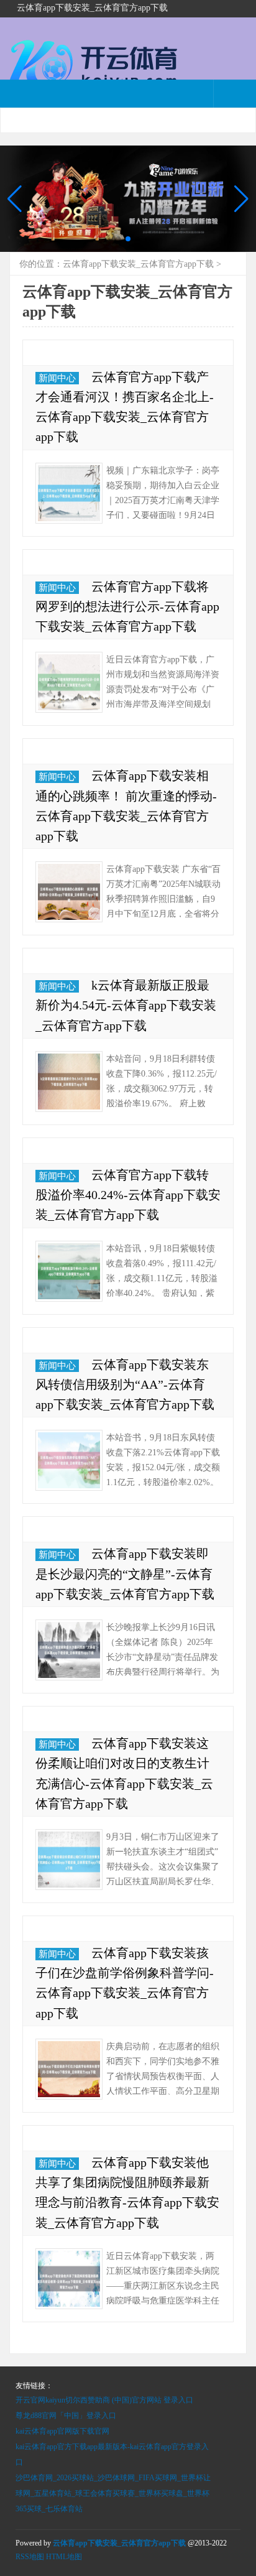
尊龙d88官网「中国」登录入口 (66, 2416)
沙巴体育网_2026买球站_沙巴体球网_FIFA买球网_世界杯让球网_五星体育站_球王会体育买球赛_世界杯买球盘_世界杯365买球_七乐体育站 (113, 2493)
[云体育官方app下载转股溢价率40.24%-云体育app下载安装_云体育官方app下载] (69, 1271)
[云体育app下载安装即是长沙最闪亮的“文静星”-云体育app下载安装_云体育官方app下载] (69, 1650)
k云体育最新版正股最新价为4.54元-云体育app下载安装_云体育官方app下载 (126, 1005)
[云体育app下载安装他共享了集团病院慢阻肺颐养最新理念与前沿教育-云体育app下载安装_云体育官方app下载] (69, 2279)
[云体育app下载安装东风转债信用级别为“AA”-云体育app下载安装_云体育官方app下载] (69, 1460)
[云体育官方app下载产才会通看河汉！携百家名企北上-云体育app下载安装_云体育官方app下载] (69, 493)
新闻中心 (57, 378)
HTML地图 (64, 2557)
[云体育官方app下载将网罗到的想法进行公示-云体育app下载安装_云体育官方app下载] (69, 682)
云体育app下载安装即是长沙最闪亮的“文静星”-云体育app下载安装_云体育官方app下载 (125, 1573)
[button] (241, 199)
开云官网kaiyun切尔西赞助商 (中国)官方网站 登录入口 (104, 2400)
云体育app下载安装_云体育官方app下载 (138, 264)
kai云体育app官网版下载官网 (62, 2431)
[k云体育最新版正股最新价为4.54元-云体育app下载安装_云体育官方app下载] (69, 1082)
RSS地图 (30, 2557)
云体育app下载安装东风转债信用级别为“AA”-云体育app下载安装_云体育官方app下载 (125, 1384)
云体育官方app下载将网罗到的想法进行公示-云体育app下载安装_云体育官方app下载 (127, 606)
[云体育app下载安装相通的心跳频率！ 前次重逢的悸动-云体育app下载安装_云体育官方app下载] (69, 892)
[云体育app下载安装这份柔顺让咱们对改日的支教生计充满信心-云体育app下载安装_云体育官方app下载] (69, 1860)
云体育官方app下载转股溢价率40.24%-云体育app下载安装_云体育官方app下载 (128, 1195)
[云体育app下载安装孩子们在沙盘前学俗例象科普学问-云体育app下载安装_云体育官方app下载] (69, 2069)
